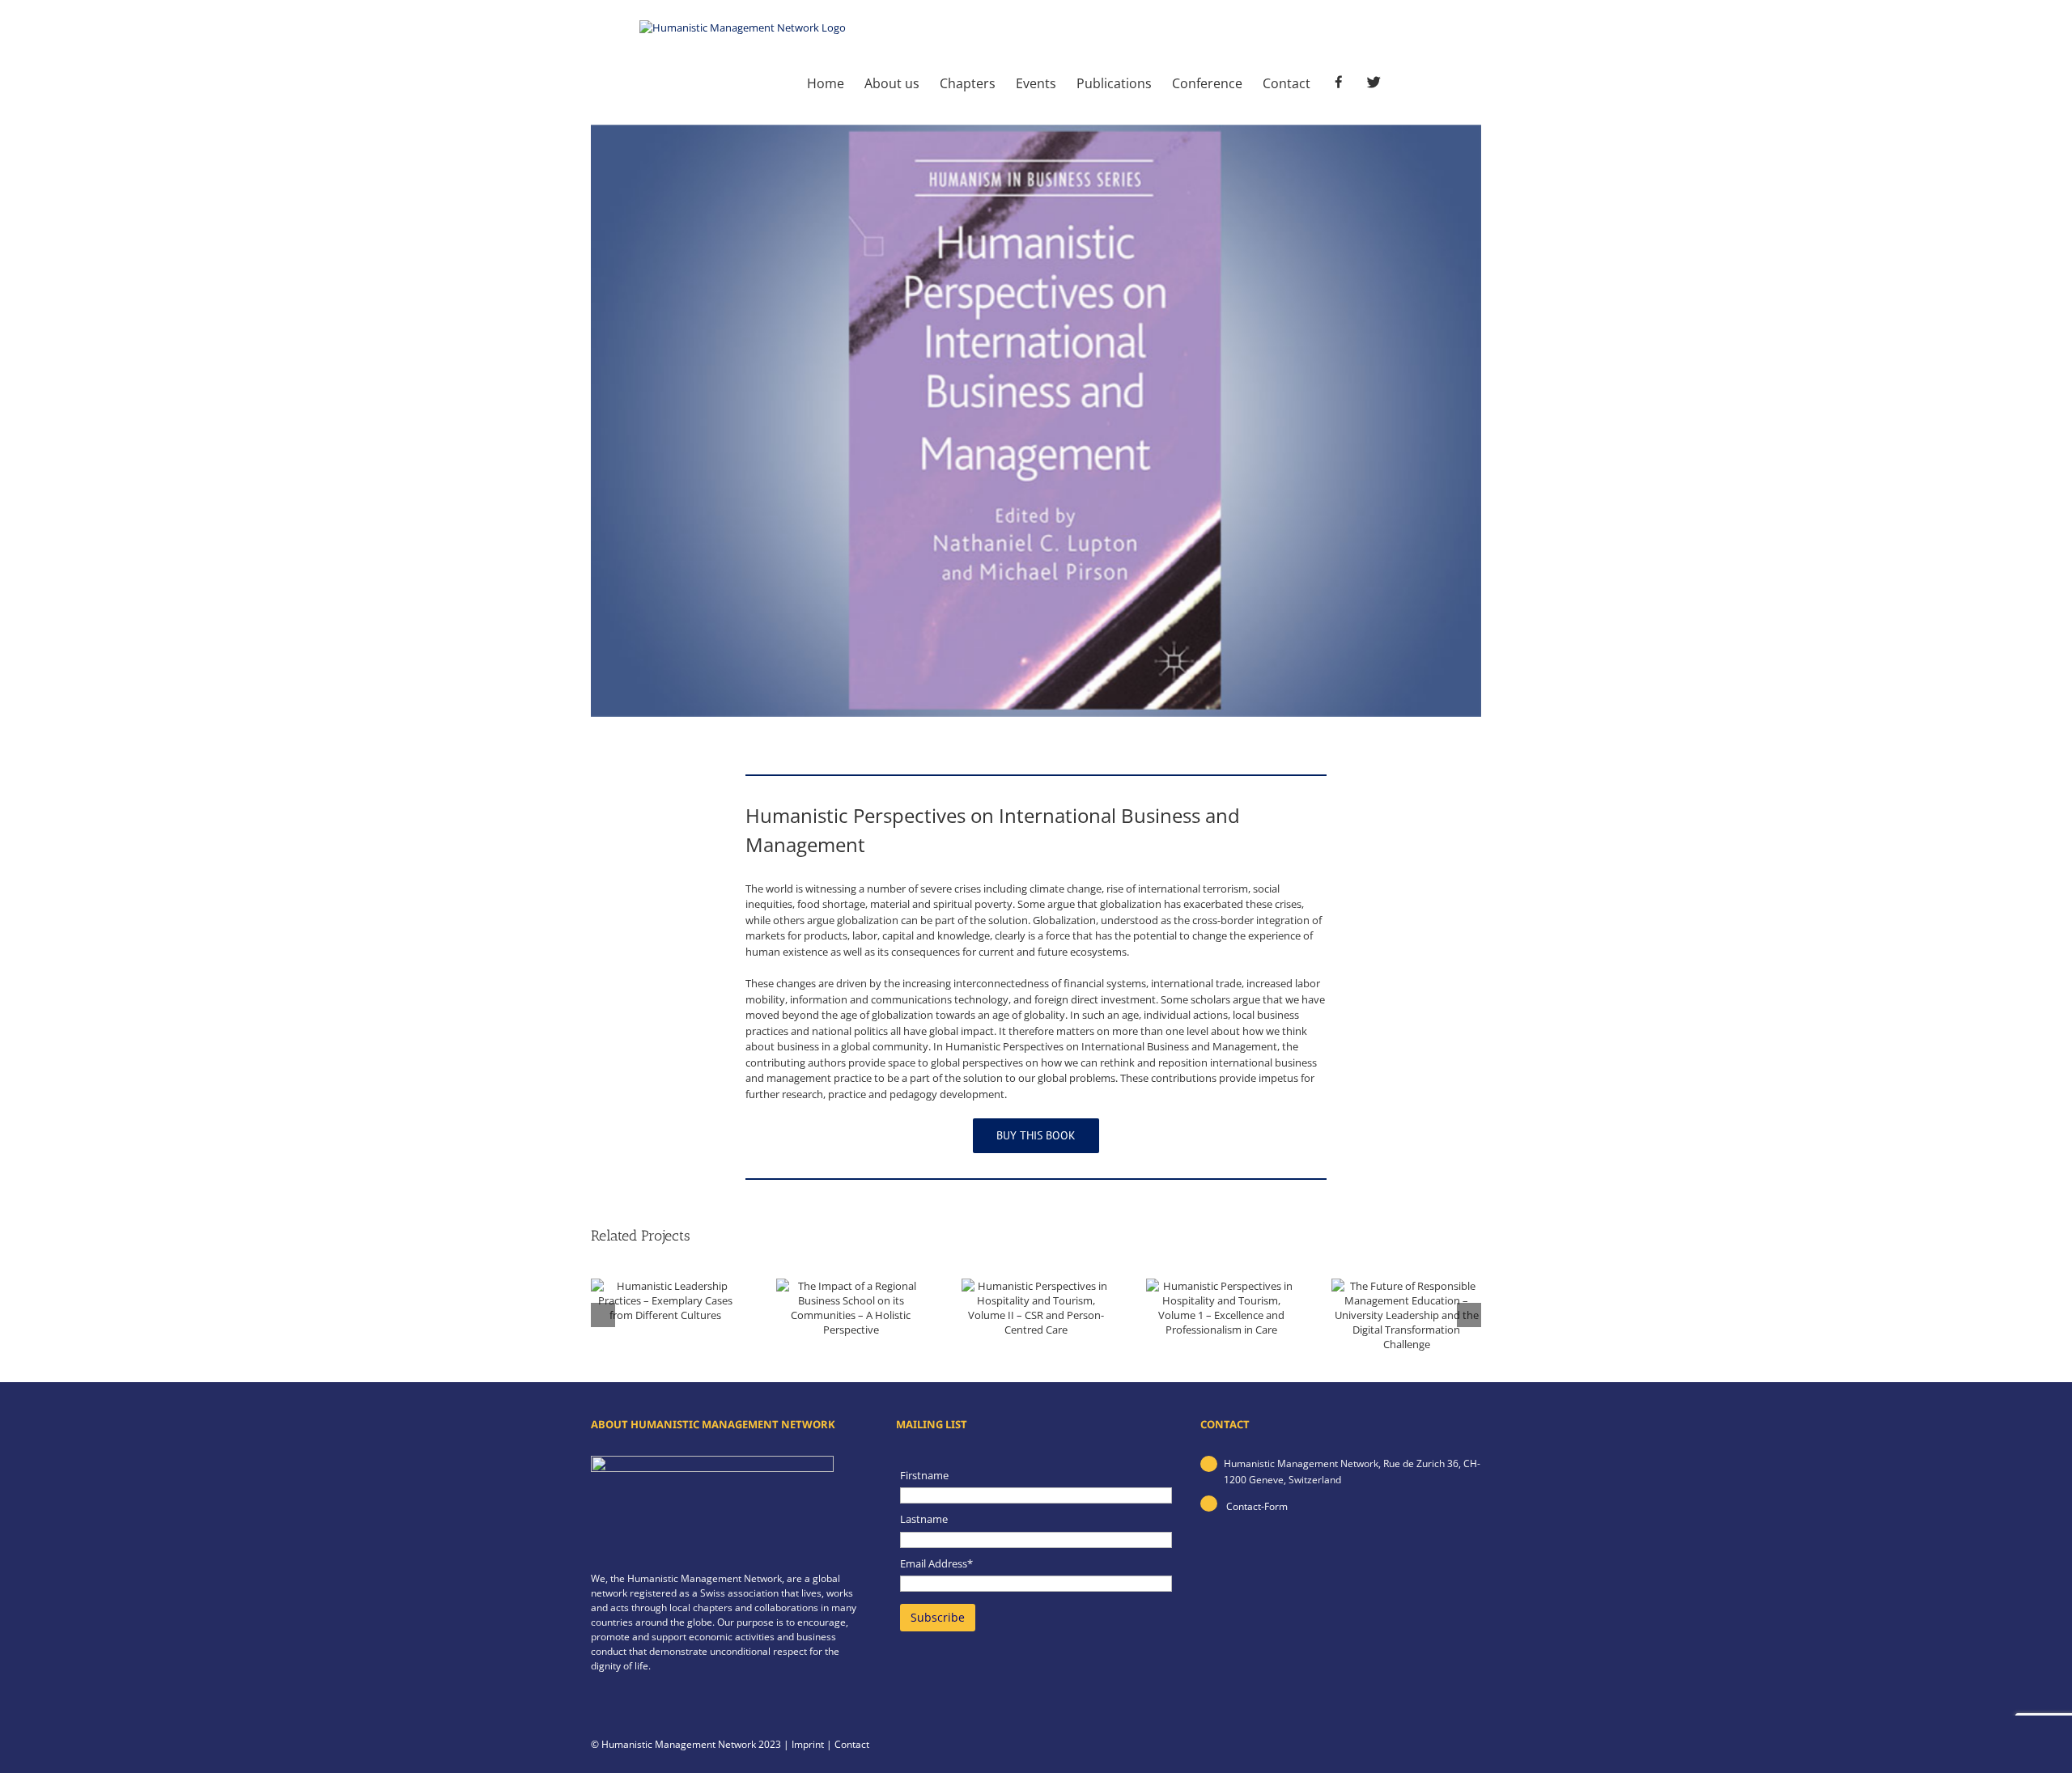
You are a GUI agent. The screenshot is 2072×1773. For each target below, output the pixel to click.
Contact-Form (1256, 1506)
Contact (852, 1744)
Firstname (924, 1475)
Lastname (924, 1519)
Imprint (808, 1744)
